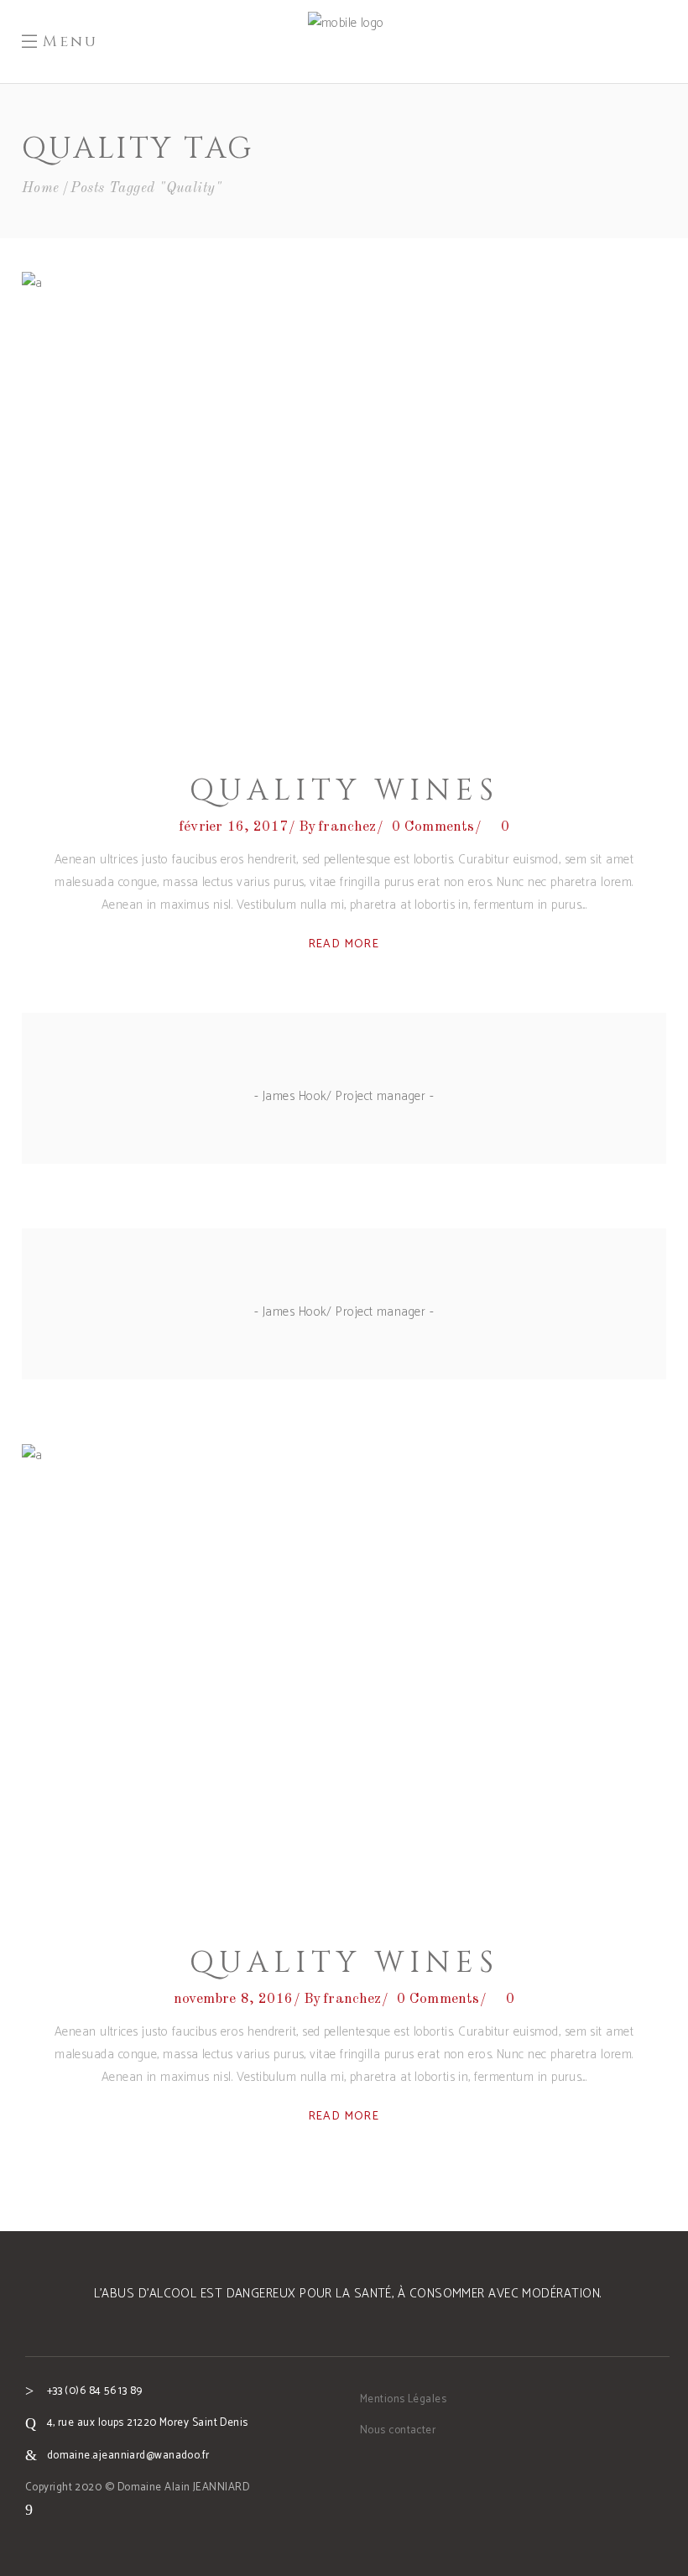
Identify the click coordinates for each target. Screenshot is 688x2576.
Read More (344, 944)
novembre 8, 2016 (233, 1999)
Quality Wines (344, 791)
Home (41, 188)
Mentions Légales (403, 2399)
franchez (347, 827)
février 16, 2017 (233, 827)
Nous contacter (398, 2430)
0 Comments (433, 827)
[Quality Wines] (344, 505)
